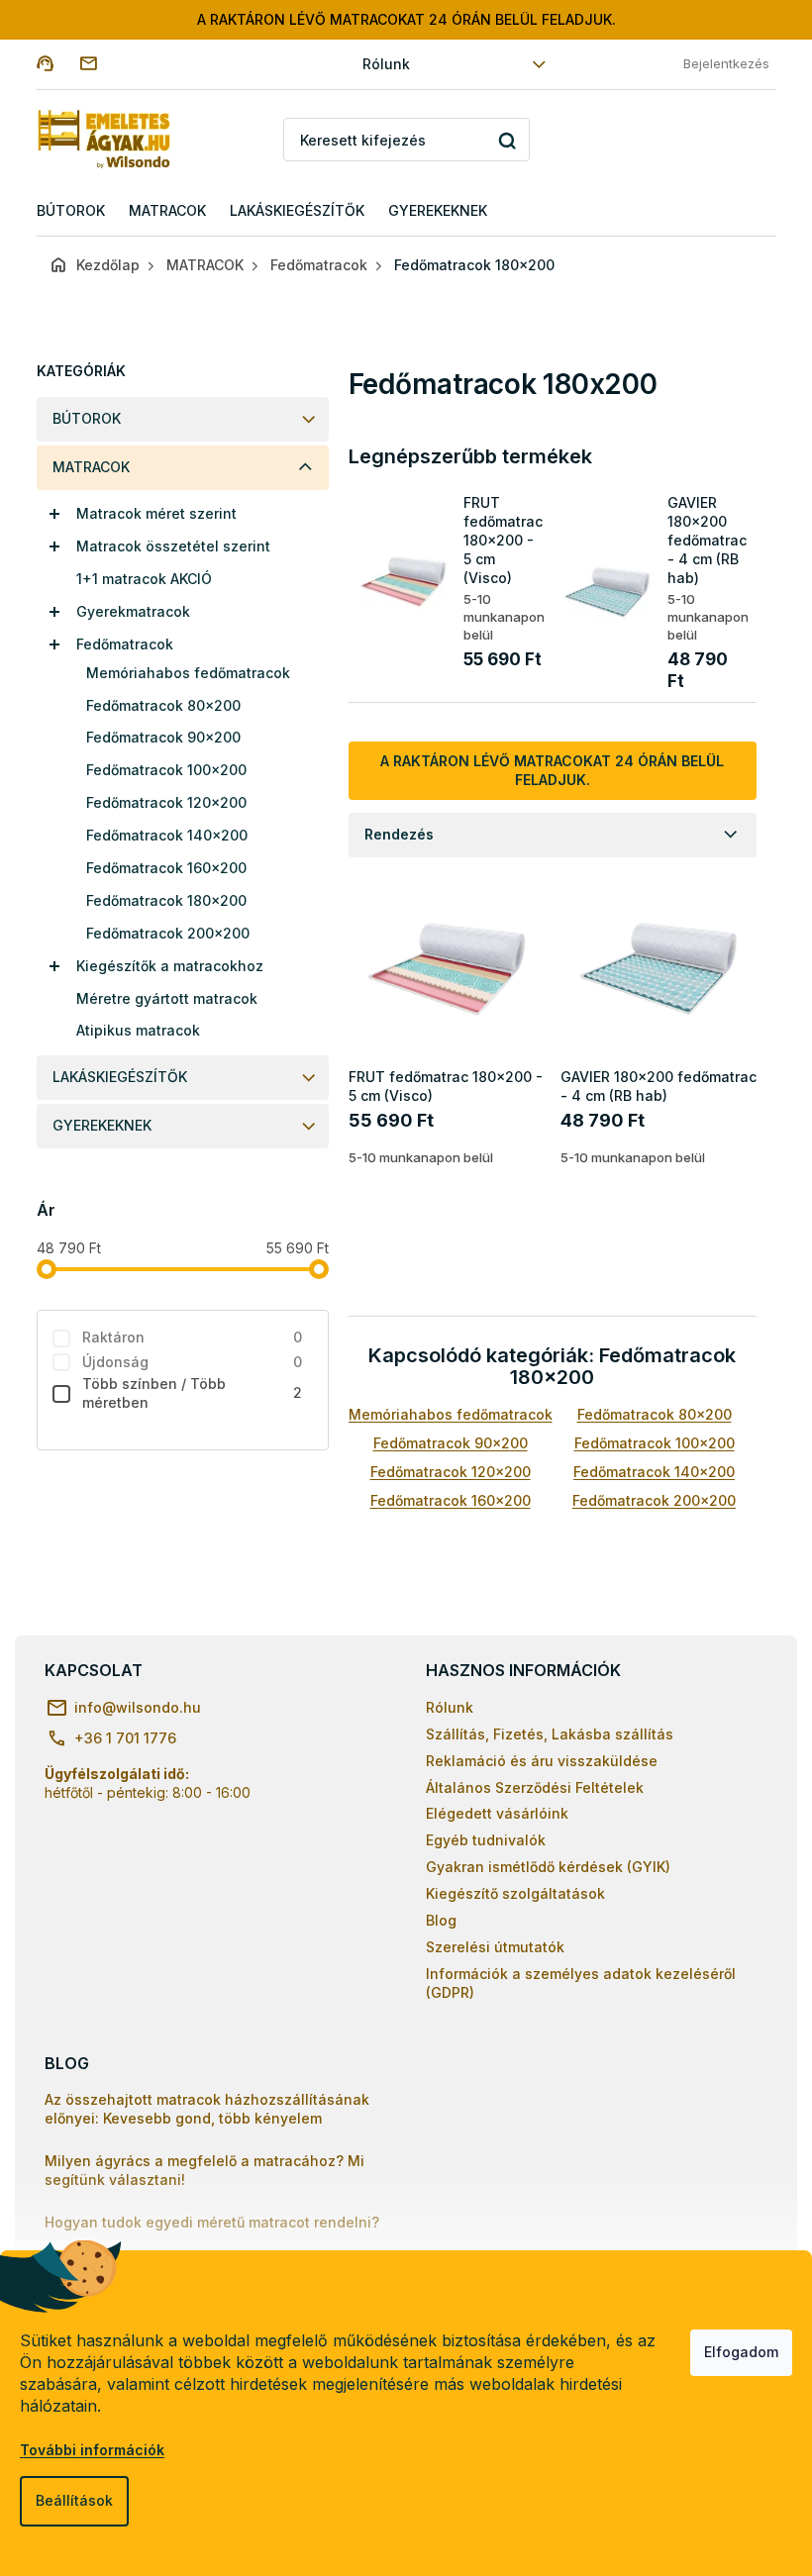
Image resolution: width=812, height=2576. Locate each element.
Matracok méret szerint (156, 513)
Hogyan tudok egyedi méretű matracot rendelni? (212, 2222)
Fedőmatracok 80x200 (163, 705)
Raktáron (193, 1337)
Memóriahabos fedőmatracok (188, 673)
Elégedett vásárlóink (497, 1813)
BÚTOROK (87, 418)
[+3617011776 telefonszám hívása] (58, 63)
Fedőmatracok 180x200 (166, 900)
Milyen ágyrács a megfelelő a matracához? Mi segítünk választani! (204, 2170)
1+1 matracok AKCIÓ (144, 579)
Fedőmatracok (125, 644)
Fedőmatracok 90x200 (163, 737)
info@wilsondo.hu (138, 1707)
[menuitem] (71, 211)
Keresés (507, 140)
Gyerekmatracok (133, 611)
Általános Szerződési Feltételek (535, 1787)
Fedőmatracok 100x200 (166, 770)
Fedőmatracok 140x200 (167, 835)
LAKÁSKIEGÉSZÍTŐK (120, 1077)
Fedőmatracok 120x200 (166, 802)
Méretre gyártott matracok (167, 998)
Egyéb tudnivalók (486, 1840)
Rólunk (386, 64)
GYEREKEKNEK (102, 1125)
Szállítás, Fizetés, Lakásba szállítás (550, 1734)
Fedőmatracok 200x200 (168, 933)
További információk (92, 2450)
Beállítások (74, 2500)
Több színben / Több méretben (193, 1393)
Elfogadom (741, 2352)
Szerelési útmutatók (495, 1947)
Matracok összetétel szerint (173, 546)
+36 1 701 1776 (125, 1738)
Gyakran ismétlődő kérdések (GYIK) (548, 1867)
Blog (441, 1920)
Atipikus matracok (138, 1030)
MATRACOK (91, 467)
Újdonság (193, 1362)
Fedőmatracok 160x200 (166, 868)
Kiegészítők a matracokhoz (170, 966)
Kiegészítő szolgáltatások (515, 1893)
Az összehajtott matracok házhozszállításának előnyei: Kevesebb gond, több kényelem (207, 2109)
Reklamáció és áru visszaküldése (542, 1761)
